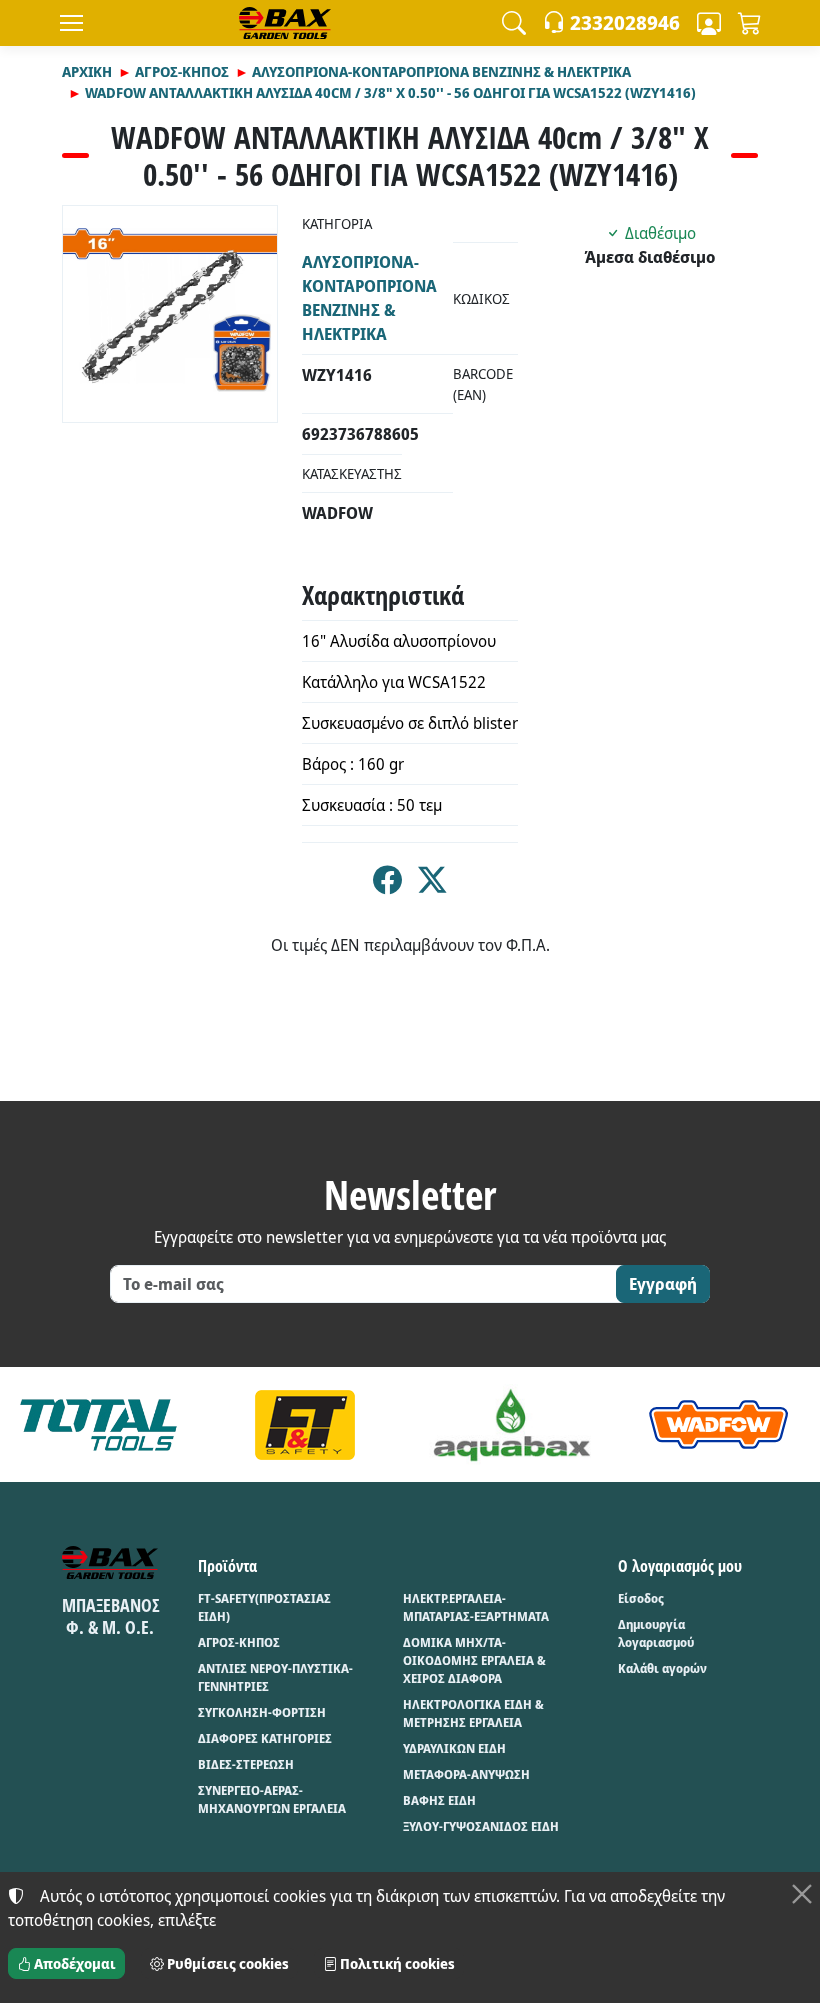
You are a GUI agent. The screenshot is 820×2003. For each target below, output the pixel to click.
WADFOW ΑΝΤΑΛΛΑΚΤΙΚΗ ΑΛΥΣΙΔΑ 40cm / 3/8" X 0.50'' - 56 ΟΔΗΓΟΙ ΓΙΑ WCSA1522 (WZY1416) (390, 92)
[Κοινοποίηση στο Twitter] (432, 885)
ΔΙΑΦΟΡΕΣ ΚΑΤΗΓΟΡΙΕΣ (265, 1738)
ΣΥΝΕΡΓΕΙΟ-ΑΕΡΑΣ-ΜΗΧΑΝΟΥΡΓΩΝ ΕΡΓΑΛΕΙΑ (272, 1799)
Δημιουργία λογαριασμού (656, 1633)
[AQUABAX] (511, 1424)
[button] (514, 23)
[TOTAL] (98, 1424)
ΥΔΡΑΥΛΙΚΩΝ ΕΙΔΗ (454, 1748)
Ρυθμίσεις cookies (226, 1963)
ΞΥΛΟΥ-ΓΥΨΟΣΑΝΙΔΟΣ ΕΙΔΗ (481, 1826)
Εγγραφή (663, 1284)
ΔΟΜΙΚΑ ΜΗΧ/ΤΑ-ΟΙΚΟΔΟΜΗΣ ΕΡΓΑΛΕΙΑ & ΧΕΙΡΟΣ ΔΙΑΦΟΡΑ (474, 1660)
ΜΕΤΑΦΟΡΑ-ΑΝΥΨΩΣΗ (466, 1774)
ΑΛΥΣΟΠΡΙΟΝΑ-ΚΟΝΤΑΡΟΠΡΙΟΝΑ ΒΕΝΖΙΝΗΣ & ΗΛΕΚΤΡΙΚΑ (441, 71)
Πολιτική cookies (396, 1963)
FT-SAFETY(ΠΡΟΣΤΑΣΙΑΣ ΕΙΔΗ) (264, 1607)
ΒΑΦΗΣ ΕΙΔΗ (439, 1800)
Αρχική (87, 71)
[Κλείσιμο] (802, 1894)
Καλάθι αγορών (662, 1668)
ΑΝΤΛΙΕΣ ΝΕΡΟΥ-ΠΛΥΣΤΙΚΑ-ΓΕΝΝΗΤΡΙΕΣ (275, 1677)
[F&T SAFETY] (305, 1424)
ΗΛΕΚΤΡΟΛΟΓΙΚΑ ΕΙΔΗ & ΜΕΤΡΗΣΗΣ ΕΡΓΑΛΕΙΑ (473, 1713)
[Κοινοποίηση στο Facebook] (387, 885)
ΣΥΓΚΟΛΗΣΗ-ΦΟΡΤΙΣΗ (262, 1712)
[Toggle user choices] (709, 23)
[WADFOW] (718, 1424)
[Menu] (71, 23)
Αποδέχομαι (73, 1963)
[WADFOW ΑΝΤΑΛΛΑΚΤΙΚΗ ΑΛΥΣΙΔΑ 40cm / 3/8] (170, 314)
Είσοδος (641, 1598)
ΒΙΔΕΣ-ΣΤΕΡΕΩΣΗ (246, 1764)
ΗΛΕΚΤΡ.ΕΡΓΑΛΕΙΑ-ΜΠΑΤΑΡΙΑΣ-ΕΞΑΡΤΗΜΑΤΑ (476, 1607)
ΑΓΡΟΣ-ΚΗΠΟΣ (182, 71)
